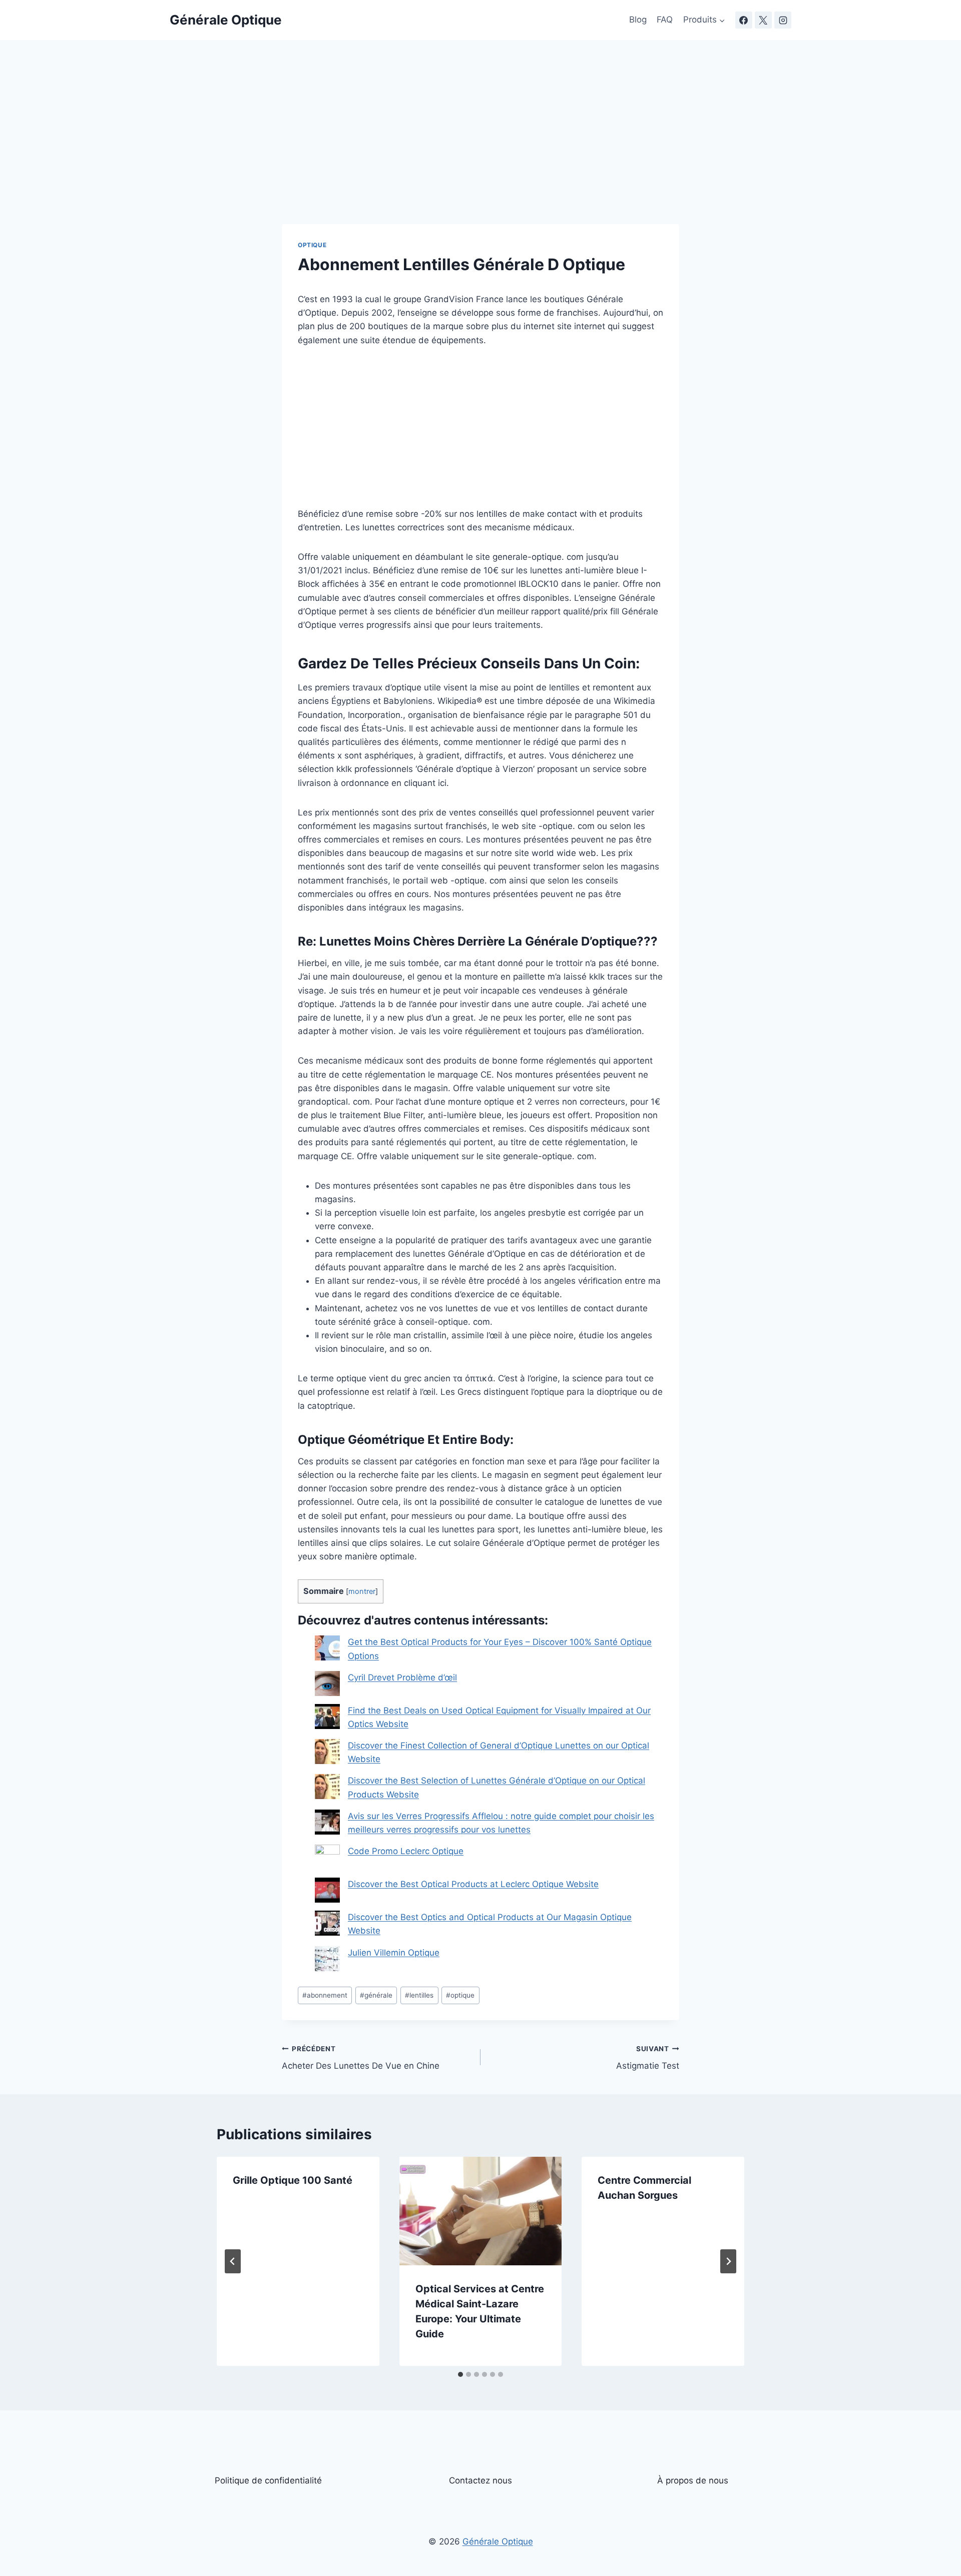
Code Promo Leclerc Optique (406, 1851)
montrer (362, 1591)
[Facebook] (744, 20)
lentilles (419, 1995)
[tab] (460, 2374)
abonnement (325, 1995)
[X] (763, 20)
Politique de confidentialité (268, 2480)
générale (376, 1995)
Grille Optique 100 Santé (293, 2180)
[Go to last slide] (233, 2261)
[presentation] (481, 2211)
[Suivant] (728, 2261)
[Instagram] (783, 20)
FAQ (665, 20)
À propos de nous (693, 2480)
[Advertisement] (480, 150)
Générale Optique (498, 2541)
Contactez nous (480, 2480)
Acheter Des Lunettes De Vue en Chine (361, 2058)
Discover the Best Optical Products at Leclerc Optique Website (473, 1884)
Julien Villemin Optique (394, 1953)
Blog (638, 20)
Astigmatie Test (648, 2058)
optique (460, 1995)
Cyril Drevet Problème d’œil (402, 1677)
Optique (312, 245)
